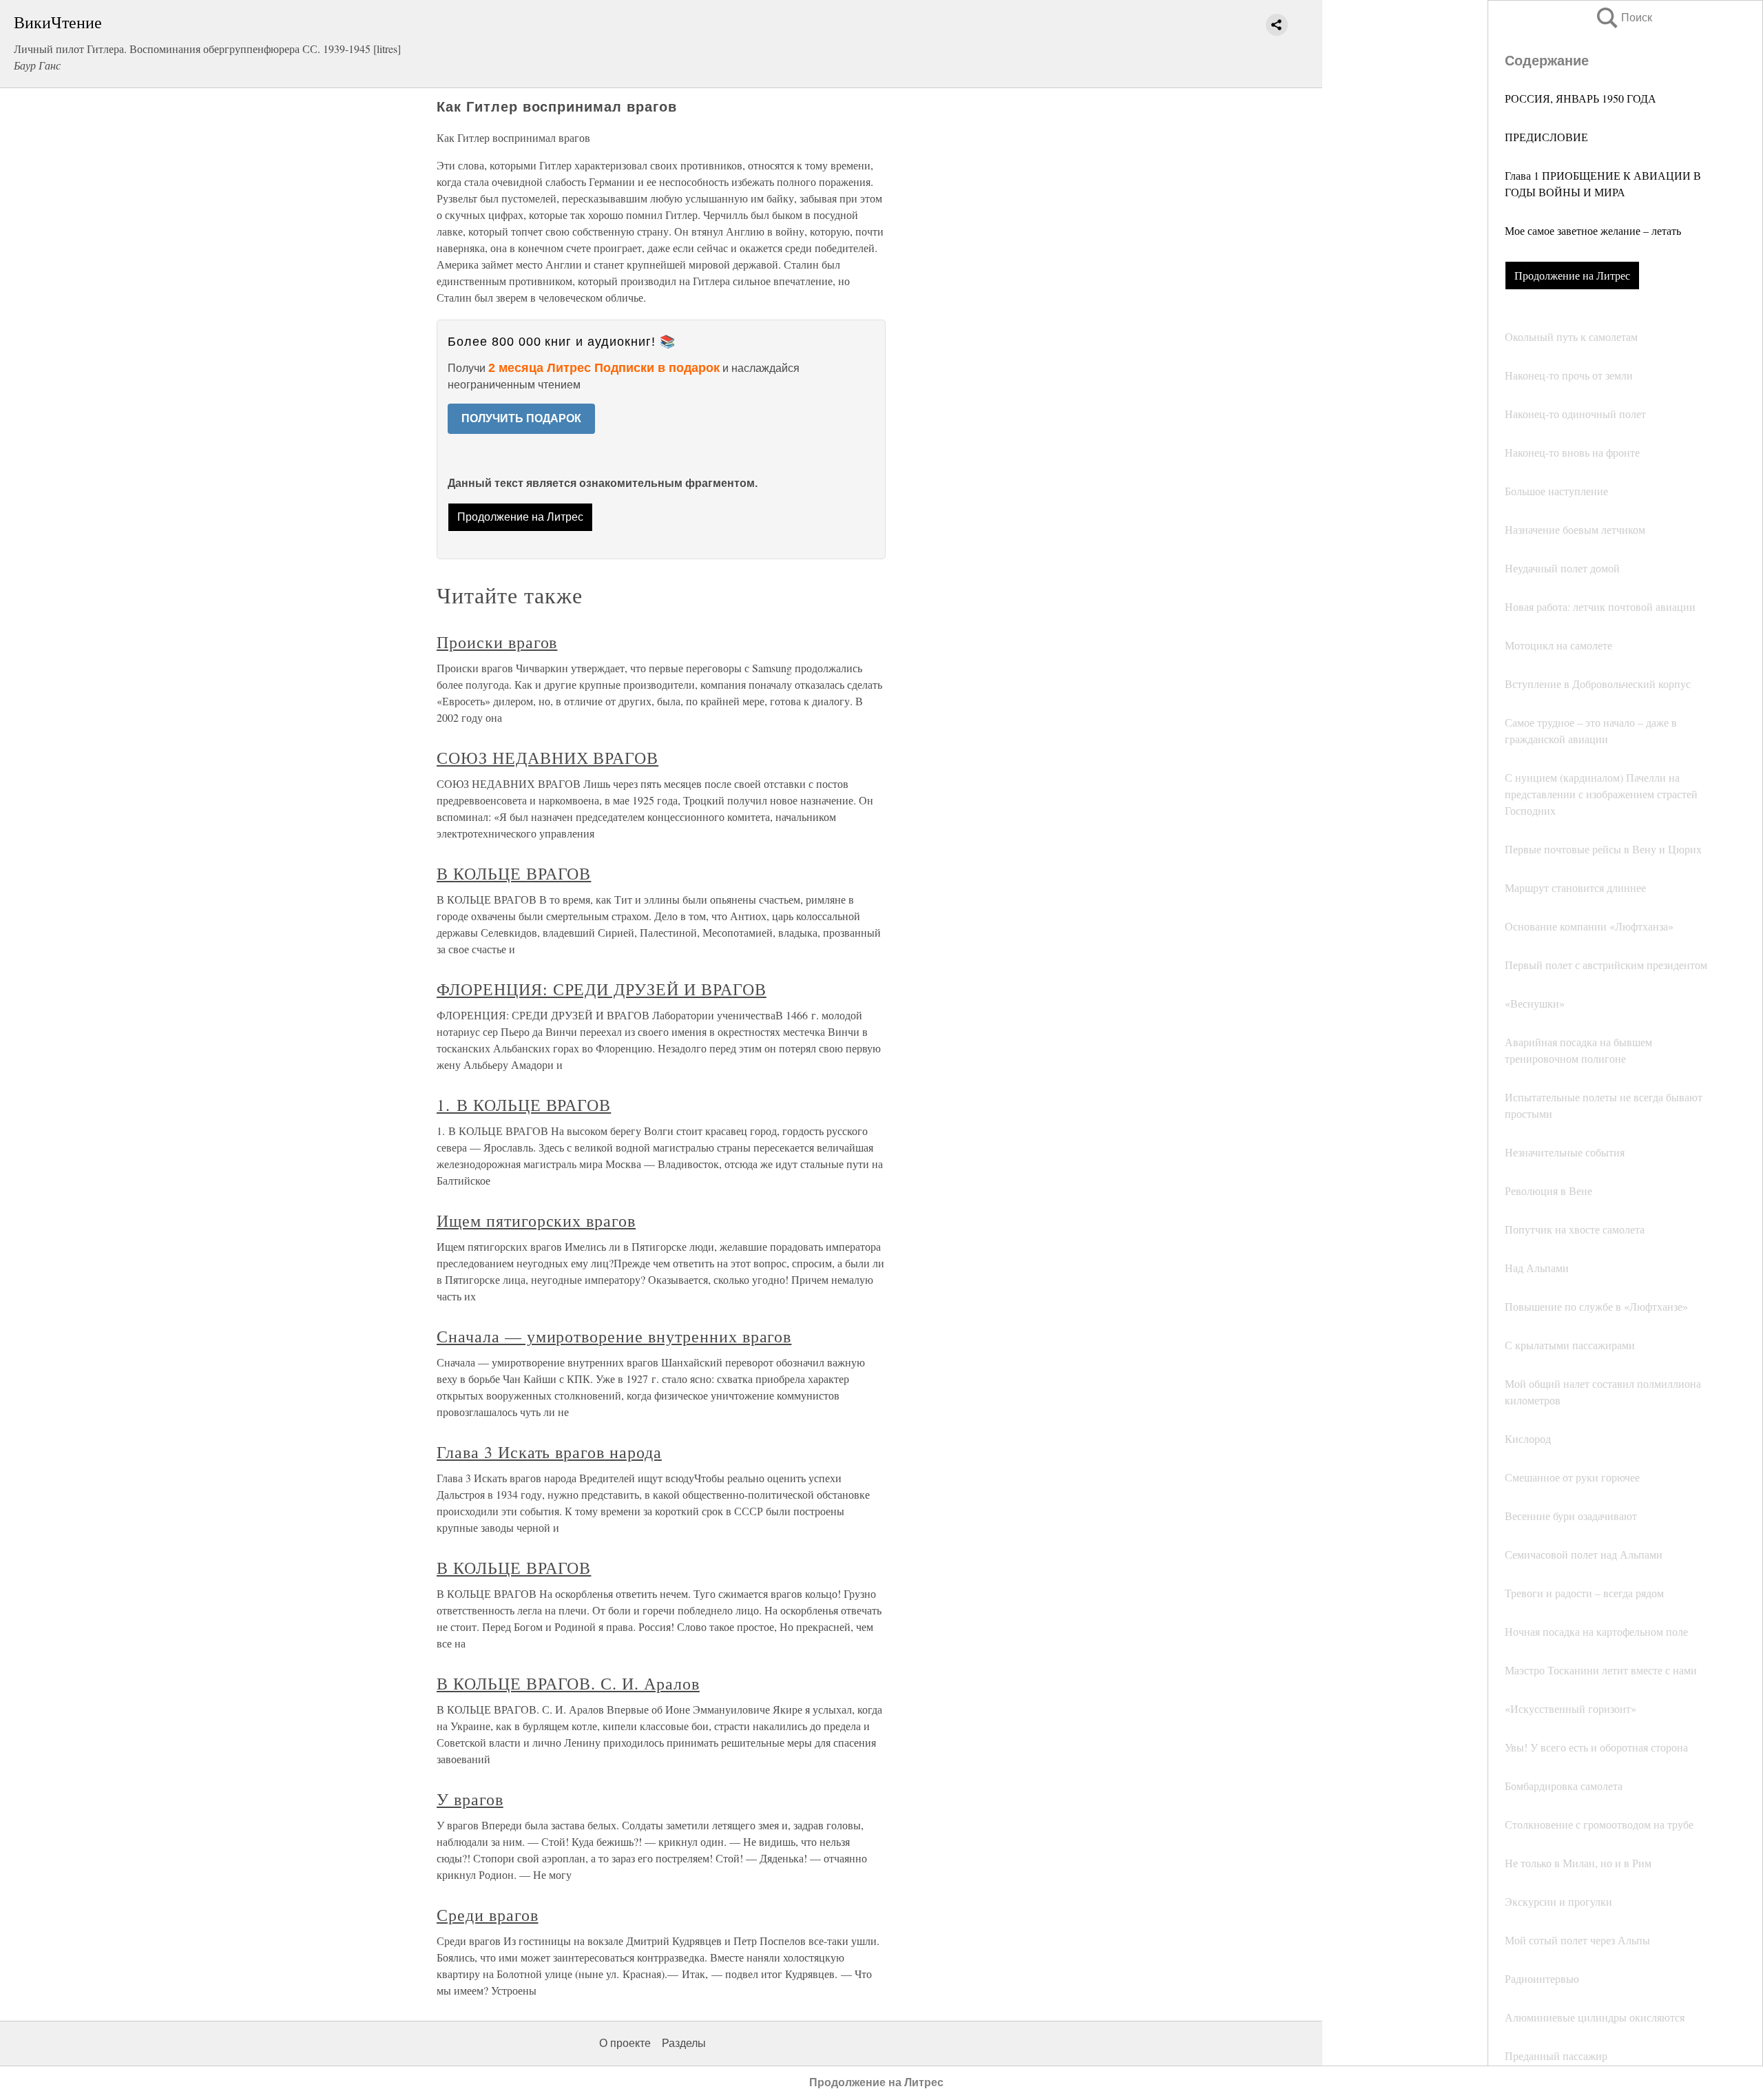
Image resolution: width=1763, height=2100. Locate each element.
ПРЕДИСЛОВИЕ (1546, 137)
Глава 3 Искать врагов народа (549, 1452)
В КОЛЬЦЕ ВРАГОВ (514, 873)
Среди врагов (488, 1915)
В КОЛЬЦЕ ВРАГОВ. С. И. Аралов (568, 1683)
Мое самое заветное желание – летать (1593, 230)
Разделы (684, 2043)
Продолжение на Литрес (1572, 275)
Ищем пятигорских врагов (536, 1220)
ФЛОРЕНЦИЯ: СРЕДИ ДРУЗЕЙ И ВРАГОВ (602, 989)
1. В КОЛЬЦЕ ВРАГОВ (524, 1105)
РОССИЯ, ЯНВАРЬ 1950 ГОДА (1581, 98)
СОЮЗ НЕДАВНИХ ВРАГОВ (547, 758)
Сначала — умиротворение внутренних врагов (614, 1336)
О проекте (625, 2043)
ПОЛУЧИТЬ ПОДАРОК (521, 418)
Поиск (1623, 18)
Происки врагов (497, 642)
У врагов (470, 1799)
